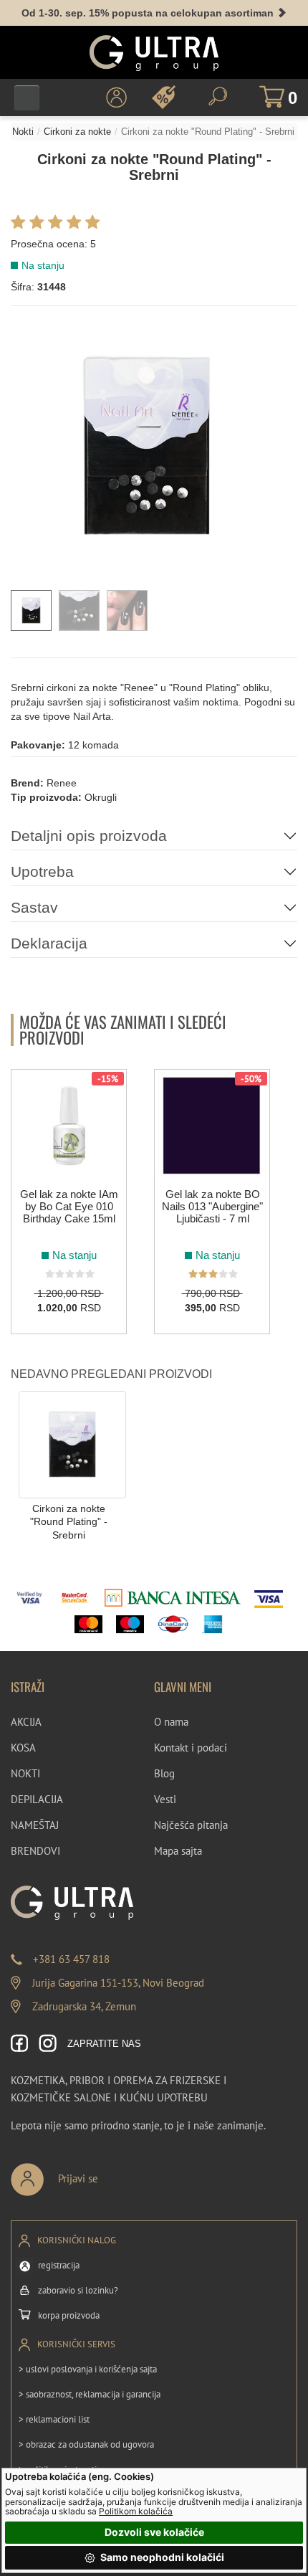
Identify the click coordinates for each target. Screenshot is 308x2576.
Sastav (34, 907)
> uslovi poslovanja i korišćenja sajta (88, 2369)
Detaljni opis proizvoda (89, 836)
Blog (164, 1773)
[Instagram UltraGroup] (48, 2044)
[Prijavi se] (102, 2173)
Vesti (165, 1799)
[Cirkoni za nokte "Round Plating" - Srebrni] (72, 1444)
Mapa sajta (178, 1851)
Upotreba (42, 871)
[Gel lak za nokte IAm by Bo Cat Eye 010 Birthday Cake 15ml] (69, 1126)
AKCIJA (26, 1722)
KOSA (23, 1748)
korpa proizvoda (69, 2315)
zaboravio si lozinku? (78, 2290)
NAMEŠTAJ (35, 1825)
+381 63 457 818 (71, 1959)
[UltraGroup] (154, 53)
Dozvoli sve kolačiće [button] (154, 2532)
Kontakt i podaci (191, 1748)
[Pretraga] (218, 96)
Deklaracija (49, 943)
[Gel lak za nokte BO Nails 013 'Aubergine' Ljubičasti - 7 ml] (212, 1126)
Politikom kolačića (136, 2511)
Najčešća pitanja (191, 1825)
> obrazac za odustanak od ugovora (86, 2444)
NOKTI (25, 1773)
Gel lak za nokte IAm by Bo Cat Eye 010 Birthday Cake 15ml (69, 1206)
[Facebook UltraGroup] (20, 2044)
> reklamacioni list (54, 2419)
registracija (59, 2265)
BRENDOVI (35, 1851)
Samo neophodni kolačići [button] (161, 2557)
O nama (171, 1722)
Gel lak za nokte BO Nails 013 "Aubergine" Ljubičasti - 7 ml (212, 1206)
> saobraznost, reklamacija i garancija (90, 2394)
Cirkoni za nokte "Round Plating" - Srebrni (69, 1522)
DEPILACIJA (37, 1799)
